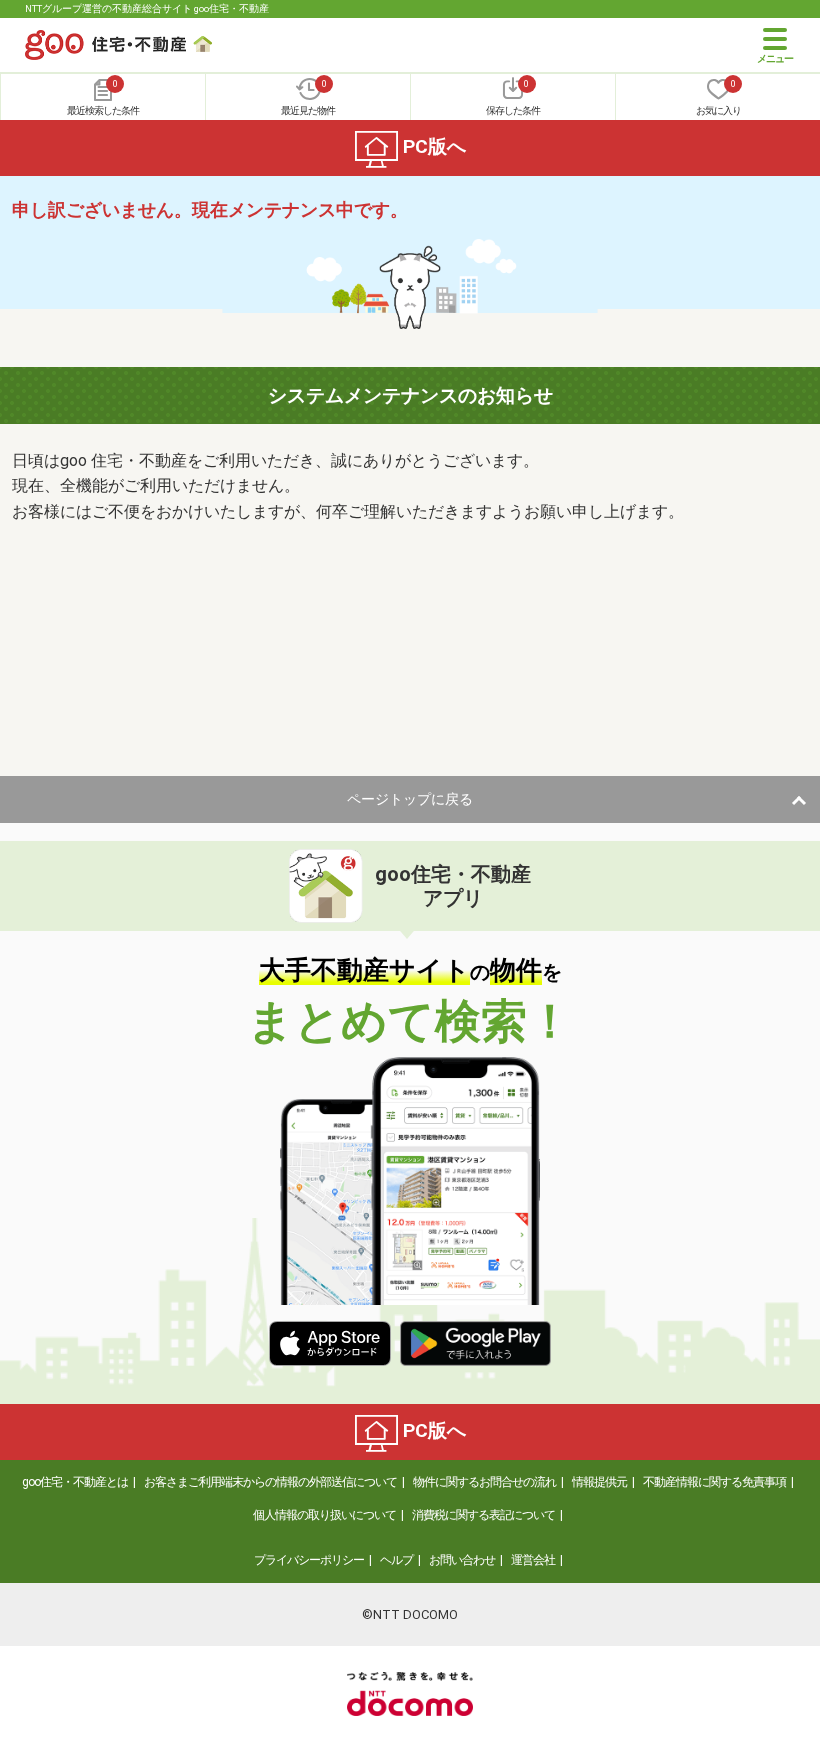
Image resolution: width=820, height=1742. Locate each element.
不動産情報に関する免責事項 (714, 1482)
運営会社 (533, 1560)
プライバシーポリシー (309, 1560)
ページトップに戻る (410, 799)
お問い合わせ (462, 1560)
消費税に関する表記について (483, 1515)
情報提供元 (599, 1482)
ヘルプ (396, 1560)
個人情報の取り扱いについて (324, 1515)
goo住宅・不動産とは (75, 1482)
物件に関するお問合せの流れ (484, 1482)
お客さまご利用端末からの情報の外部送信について (270, 1482)
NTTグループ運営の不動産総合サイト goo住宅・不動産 (147, 8)
